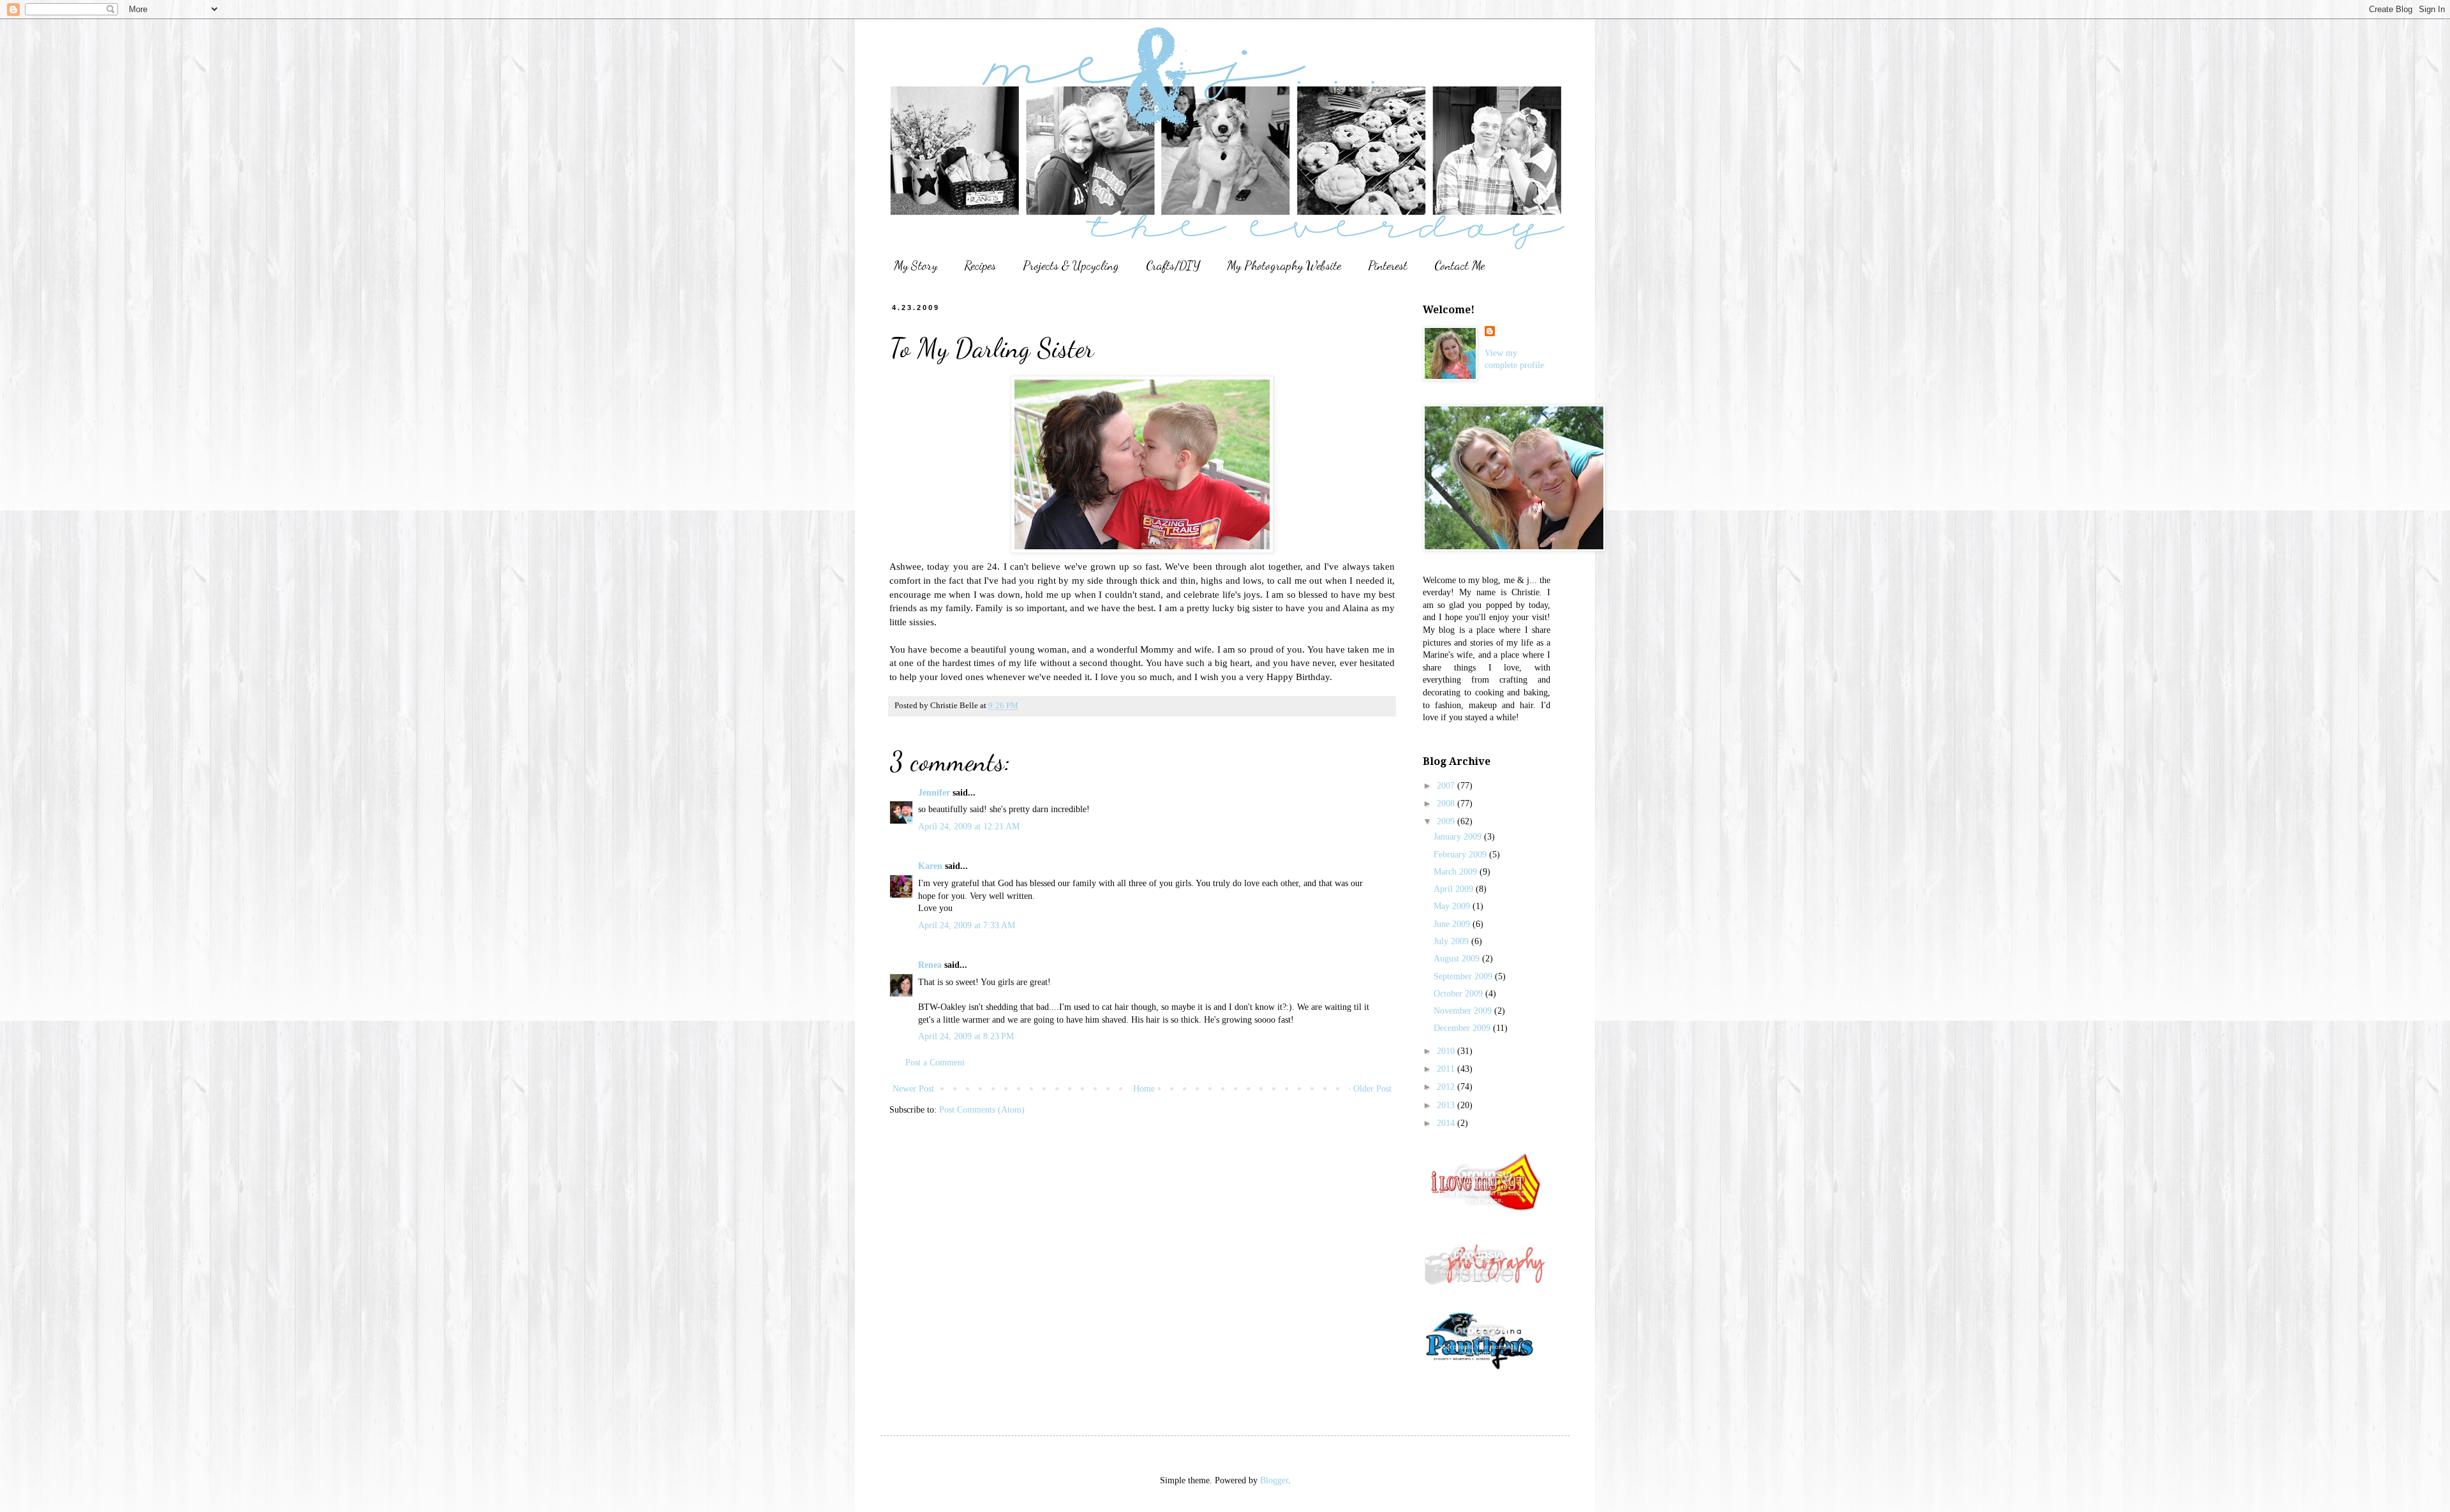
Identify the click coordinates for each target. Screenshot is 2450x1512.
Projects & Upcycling (1071, 265)
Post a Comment (935, 1063)
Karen (930, 866)
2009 (1447, 821)
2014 (1447, 1123)
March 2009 (1457, 872)
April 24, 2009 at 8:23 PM (966, 1036)
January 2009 (1459, 837)
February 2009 (1461, 855)
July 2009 (1452, 941)
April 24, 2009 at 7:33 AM (967, 925)
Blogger (1274, 1480)
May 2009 (1453, 906)
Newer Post (913, 1089)
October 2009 (1459, 994)
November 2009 (1464, 1011)
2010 (1447, 1051)
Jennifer (934, 793)
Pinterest (1388, 265)
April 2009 (1455, 889)
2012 (1447, 1087)
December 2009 (1463, 1028)
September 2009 (1464, 976)
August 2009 (1458, 959)
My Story (916, 265)
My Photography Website (1284, 265)
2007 (1447, 786)
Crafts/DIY (1173, 265)
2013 (1447, 1105)
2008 (1447, 804)
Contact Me (1459, 265)
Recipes (980, 265)
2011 (1447, 1069)
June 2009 (1453, 924)
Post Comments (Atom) (982, 1110)
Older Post (1372, 1089)
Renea (930, 965)
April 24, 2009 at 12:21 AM (969, 826)
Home (1144, 1089)
